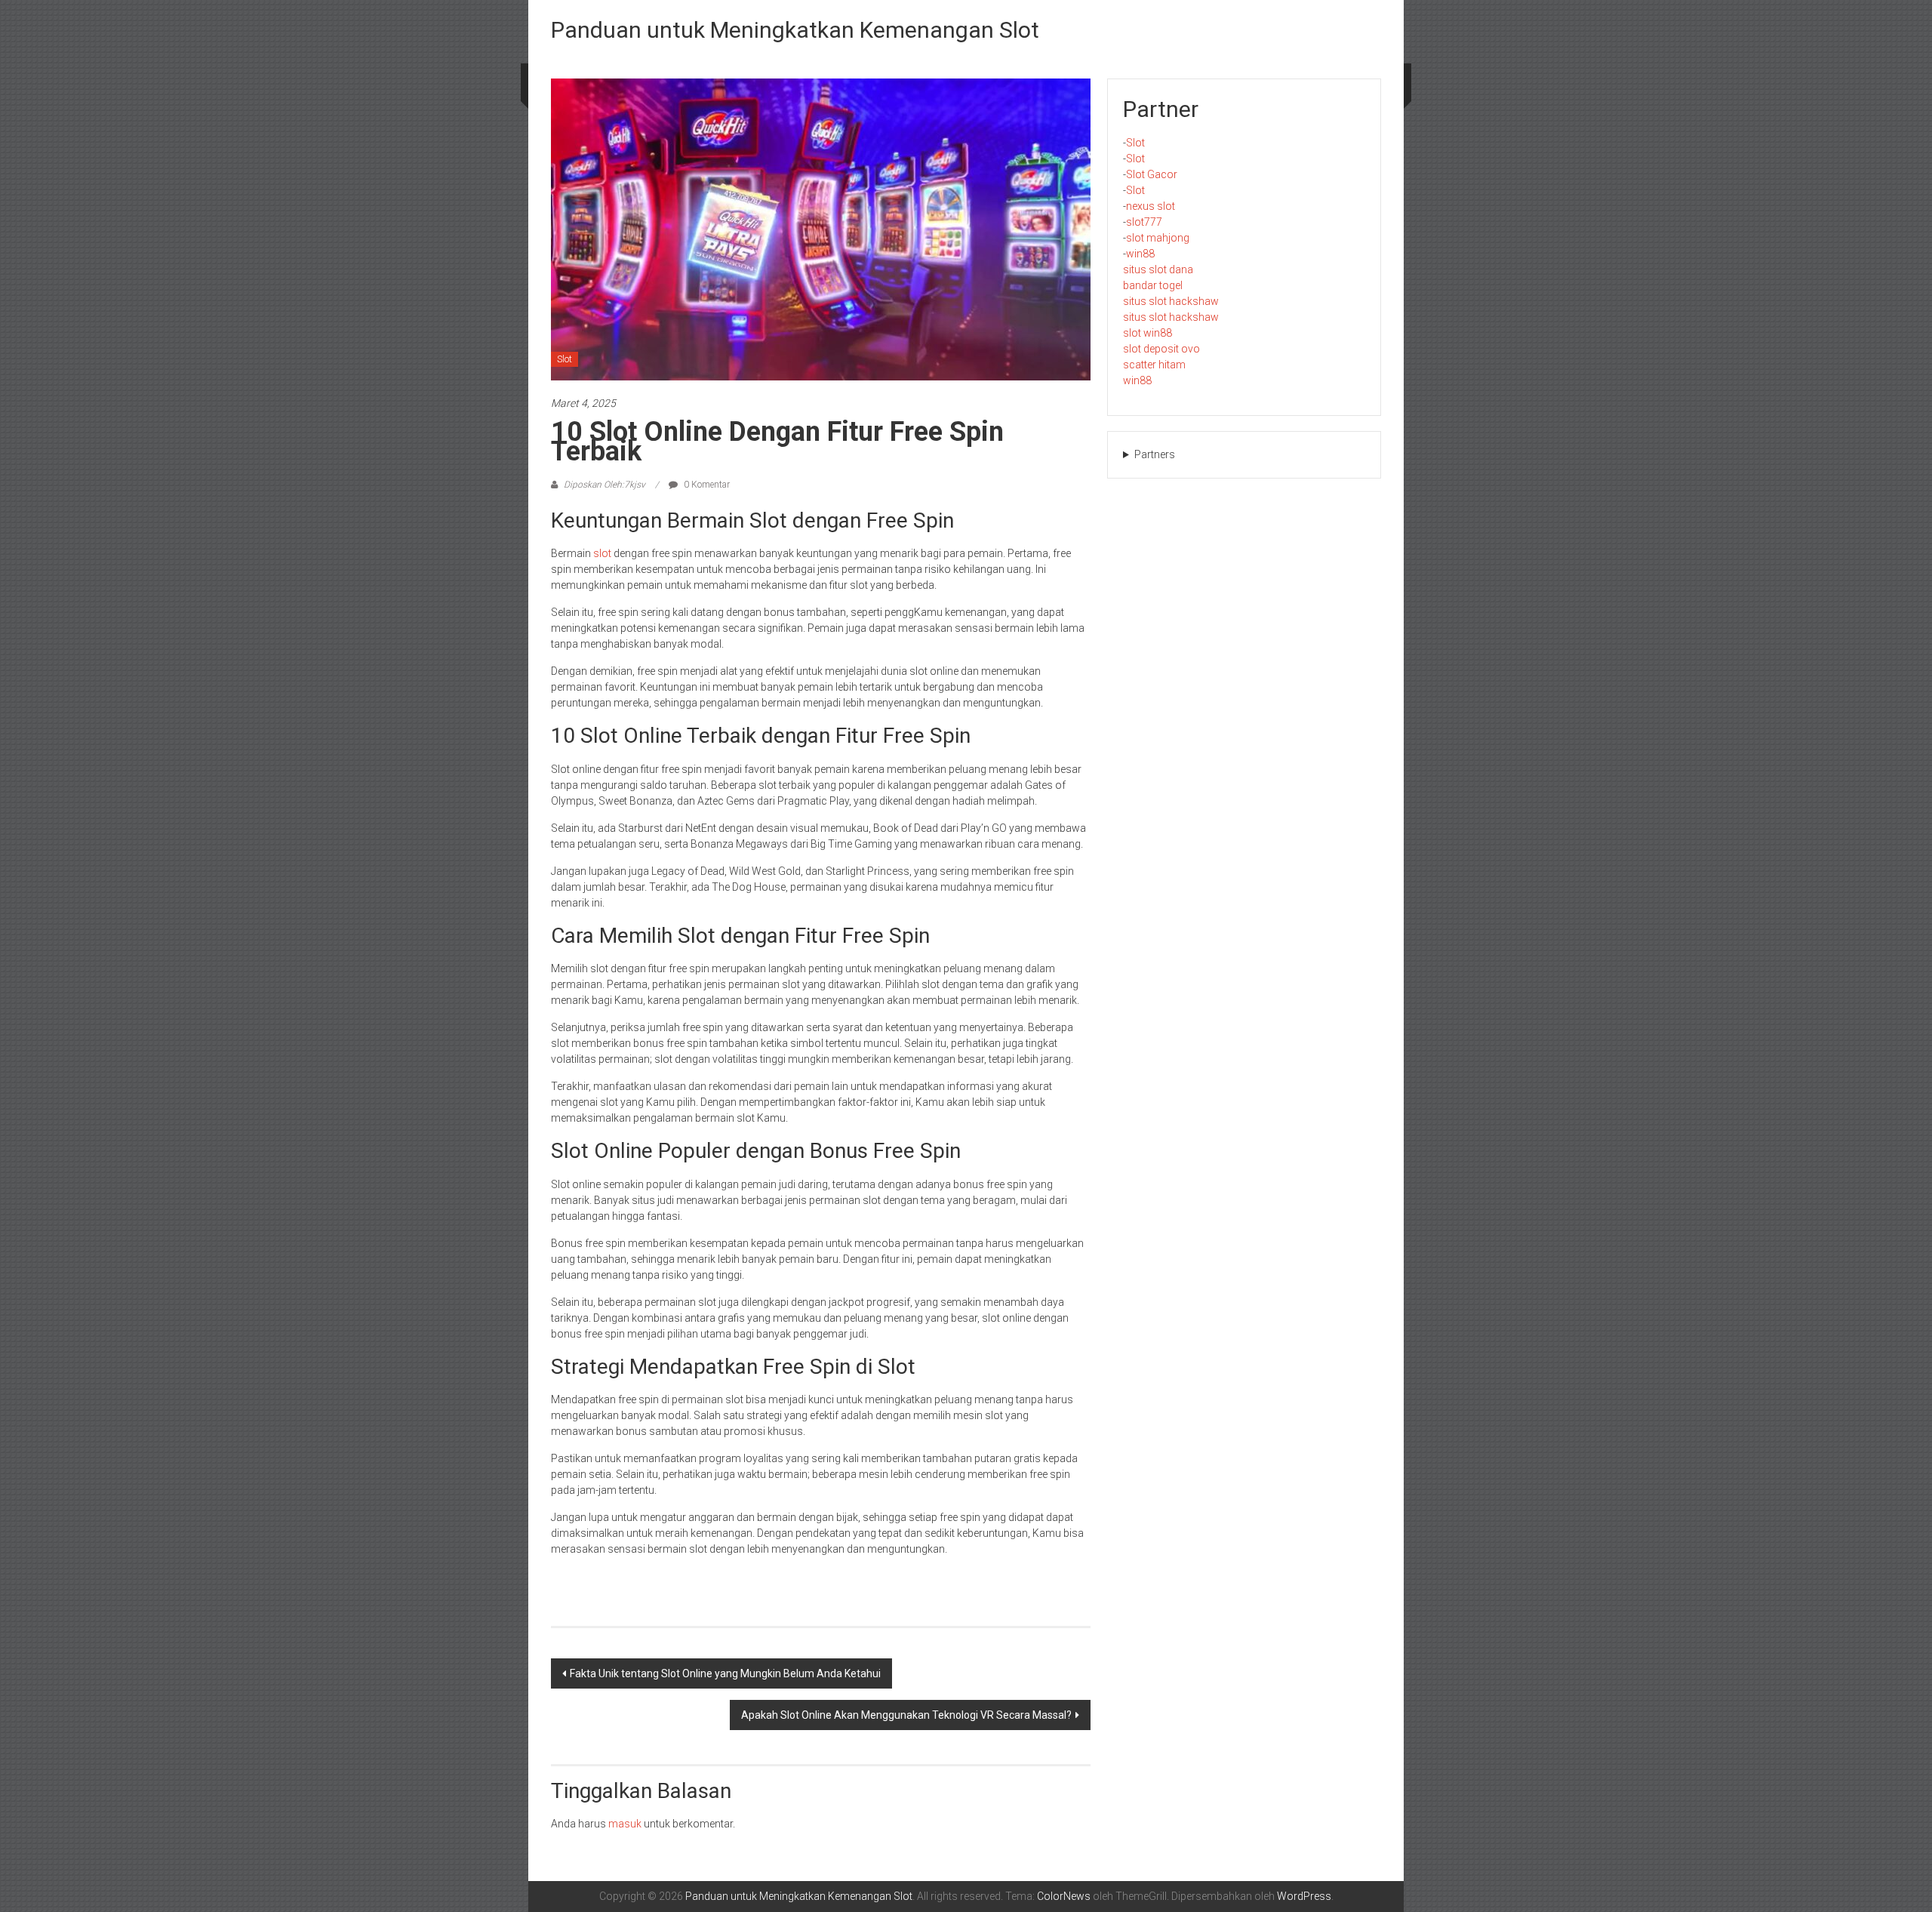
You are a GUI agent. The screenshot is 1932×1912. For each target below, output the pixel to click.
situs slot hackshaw (1171, 301)
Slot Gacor (1152, 174)
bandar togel (1153, 285)
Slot (565, 359)
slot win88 (1148, 333)
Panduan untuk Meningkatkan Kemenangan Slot (795, 30)
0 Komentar (706, 485)
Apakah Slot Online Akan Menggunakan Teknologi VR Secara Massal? (906, 1715)
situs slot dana (1158, 269)
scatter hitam (1154, 365)
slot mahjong (1158, 238)
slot (602, 553)
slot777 (1144, 222)
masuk (625, 1824)
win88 (1140, 254)
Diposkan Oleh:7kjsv (605, 485)
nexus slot (1151, 206)
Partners (1155, 454)
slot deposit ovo (1161, 349)
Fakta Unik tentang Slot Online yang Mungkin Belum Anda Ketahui (725, 1673)
